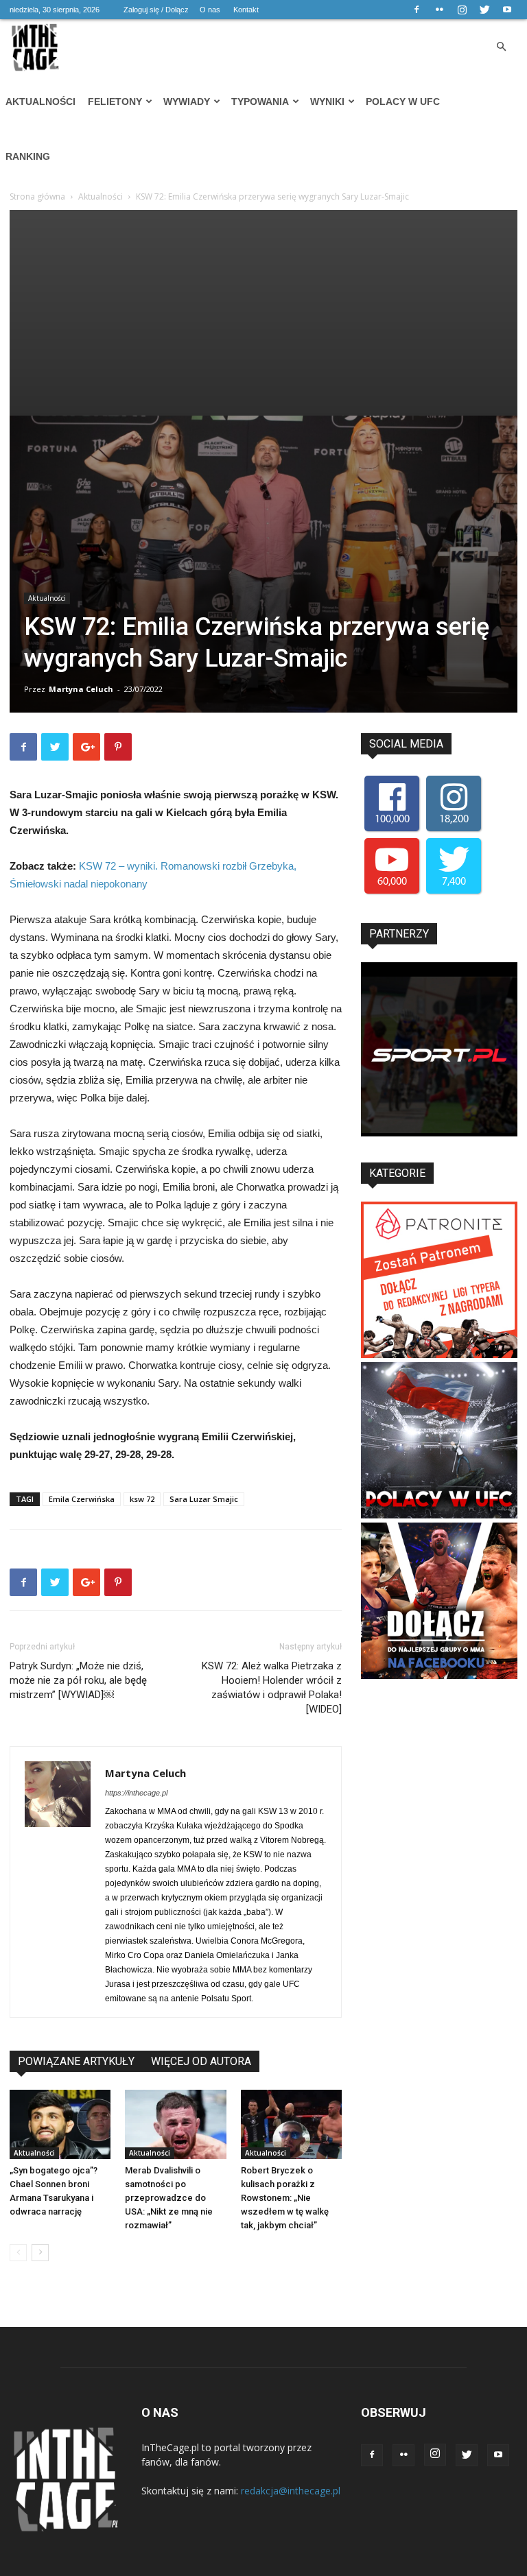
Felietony (115, 102)
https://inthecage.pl (136, 1793)
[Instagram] (462, 10)
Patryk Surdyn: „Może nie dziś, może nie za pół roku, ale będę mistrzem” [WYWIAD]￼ (78, 1680)
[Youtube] (507, 10)
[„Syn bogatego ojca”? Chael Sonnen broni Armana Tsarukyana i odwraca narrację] (60, 2124)
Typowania (260, 102)
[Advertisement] (263, 313)
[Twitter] (484, 10)
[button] (501, 47)
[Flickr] (439, 10)
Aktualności (101, 196)
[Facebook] (417, 10)
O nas (210, 10)
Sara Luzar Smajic (204, 1499)
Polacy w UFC (403, 102)
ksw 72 (142, 1499)
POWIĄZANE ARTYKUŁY (76, 2061)
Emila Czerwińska (82, 1499)
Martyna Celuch (81, 689)
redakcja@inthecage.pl (291, 2491)
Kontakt (246, 10)
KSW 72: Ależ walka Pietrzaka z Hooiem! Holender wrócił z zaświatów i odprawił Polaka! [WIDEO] (272, 1687)
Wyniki (327, 102)
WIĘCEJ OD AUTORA (201, 2061)
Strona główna (37, 196)
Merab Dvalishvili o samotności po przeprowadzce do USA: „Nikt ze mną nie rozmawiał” (169, 2198)
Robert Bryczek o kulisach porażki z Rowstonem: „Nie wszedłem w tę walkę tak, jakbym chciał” (285, 2198)
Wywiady (187, 102)
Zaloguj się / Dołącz (156, 10)
